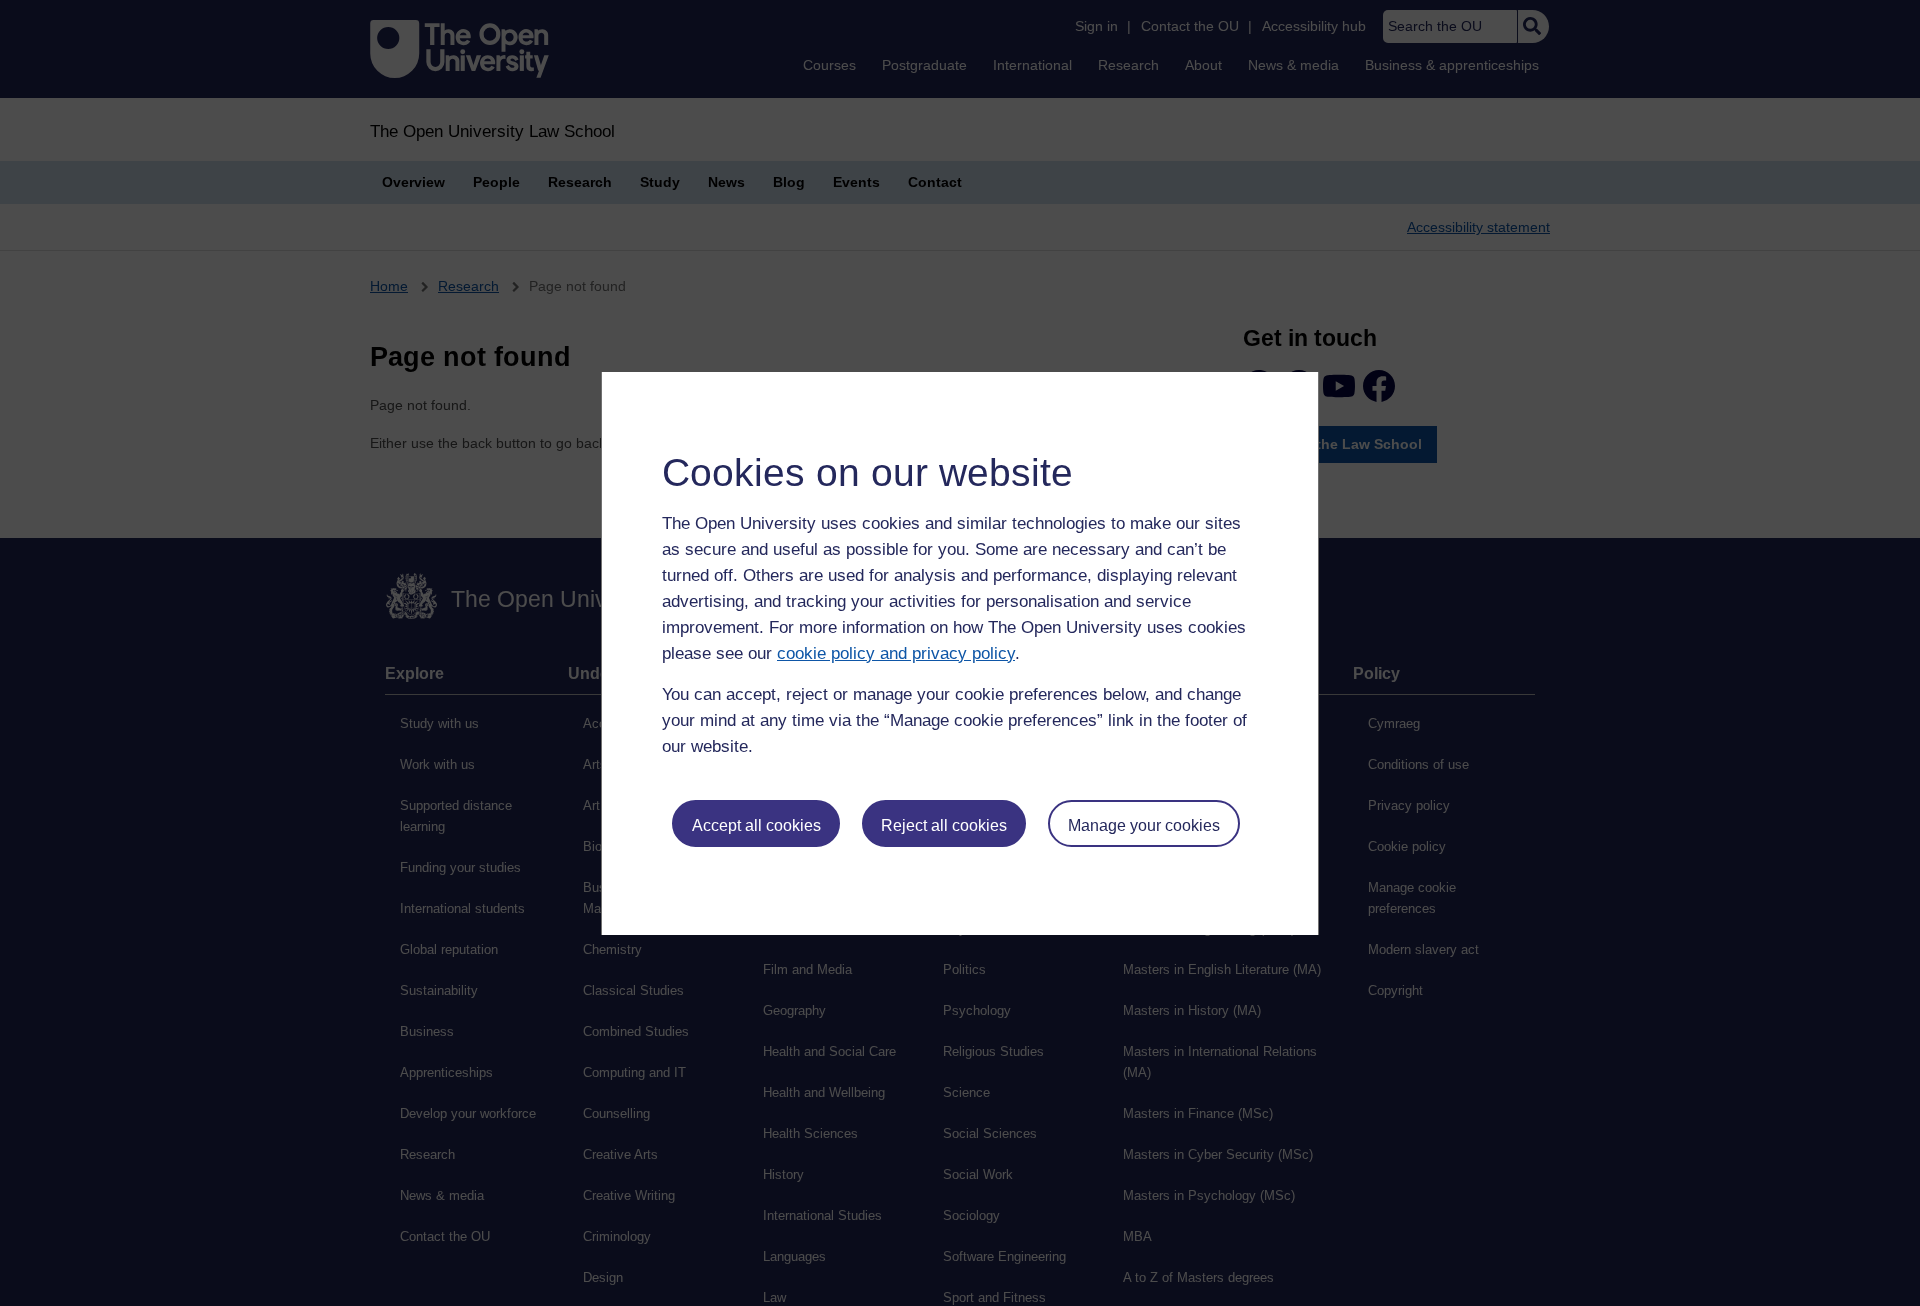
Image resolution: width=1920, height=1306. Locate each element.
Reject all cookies (944, 825)
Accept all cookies (756, 825)
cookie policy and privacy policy (896, 653)
